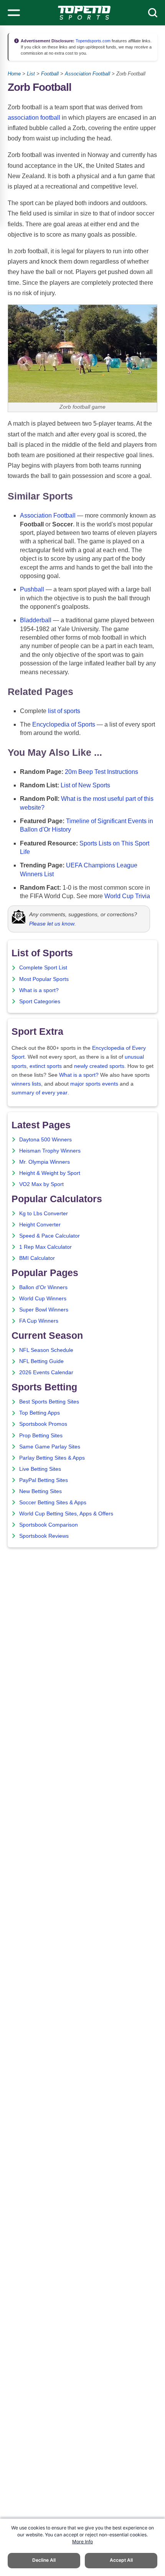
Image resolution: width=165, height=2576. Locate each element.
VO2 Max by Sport (41, 1184)
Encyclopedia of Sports (64, 724)
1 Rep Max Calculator (45, 1247)
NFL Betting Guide (41, 1361)
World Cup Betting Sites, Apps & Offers (66, 1514)
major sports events (94, 1084)
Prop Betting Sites (41, 1436)
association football (34, 118)
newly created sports (99, 1066)
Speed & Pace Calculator (49, 1236)
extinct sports (46, 1066)
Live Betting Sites (40, 1469)
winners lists (26, 1084)
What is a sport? (39, 990)
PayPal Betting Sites (44, 1480)
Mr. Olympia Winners (45, 1162)
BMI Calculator (37, 1258)
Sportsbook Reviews (44, 1536)
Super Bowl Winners (44, 1310)
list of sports (64, 711)
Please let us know (52, 924)
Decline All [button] (44, 2560)
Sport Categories (40, 1001)
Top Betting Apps (40, 1413)
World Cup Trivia (127, 896)
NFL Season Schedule (46, 1350)
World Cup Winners (43, 1299)
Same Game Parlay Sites (50, 1447)
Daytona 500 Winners (45, 1140)
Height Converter (40, 1225)
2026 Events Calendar (46, 1372)
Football (50, 74)
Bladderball (36, 620)
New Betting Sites (40, 1491)
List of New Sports (85, 785)
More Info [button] (82, 2542)
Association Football (87, 74)
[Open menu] (14, 13)
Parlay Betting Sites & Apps (52, 1458)
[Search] (153, 13)
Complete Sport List (43, 968)
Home (14, 74)
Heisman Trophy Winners (50, 1151)
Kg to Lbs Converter (44, 1214)
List (31, 74)
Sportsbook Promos (43, 1424)
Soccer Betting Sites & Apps (53, 1503)
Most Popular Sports (44, 979)
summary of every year (40, 1093)
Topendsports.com (92, 41)
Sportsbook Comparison (49, 1525)
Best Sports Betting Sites (49, 1402)
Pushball (32, 589)
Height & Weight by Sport (50, 1173)
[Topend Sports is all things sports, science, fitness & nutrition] (84, 13)
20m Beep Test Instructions (101, 772)
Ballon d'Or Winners (43, 1287)
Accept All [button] (121, 2560)
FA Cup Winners (39, 1321)
